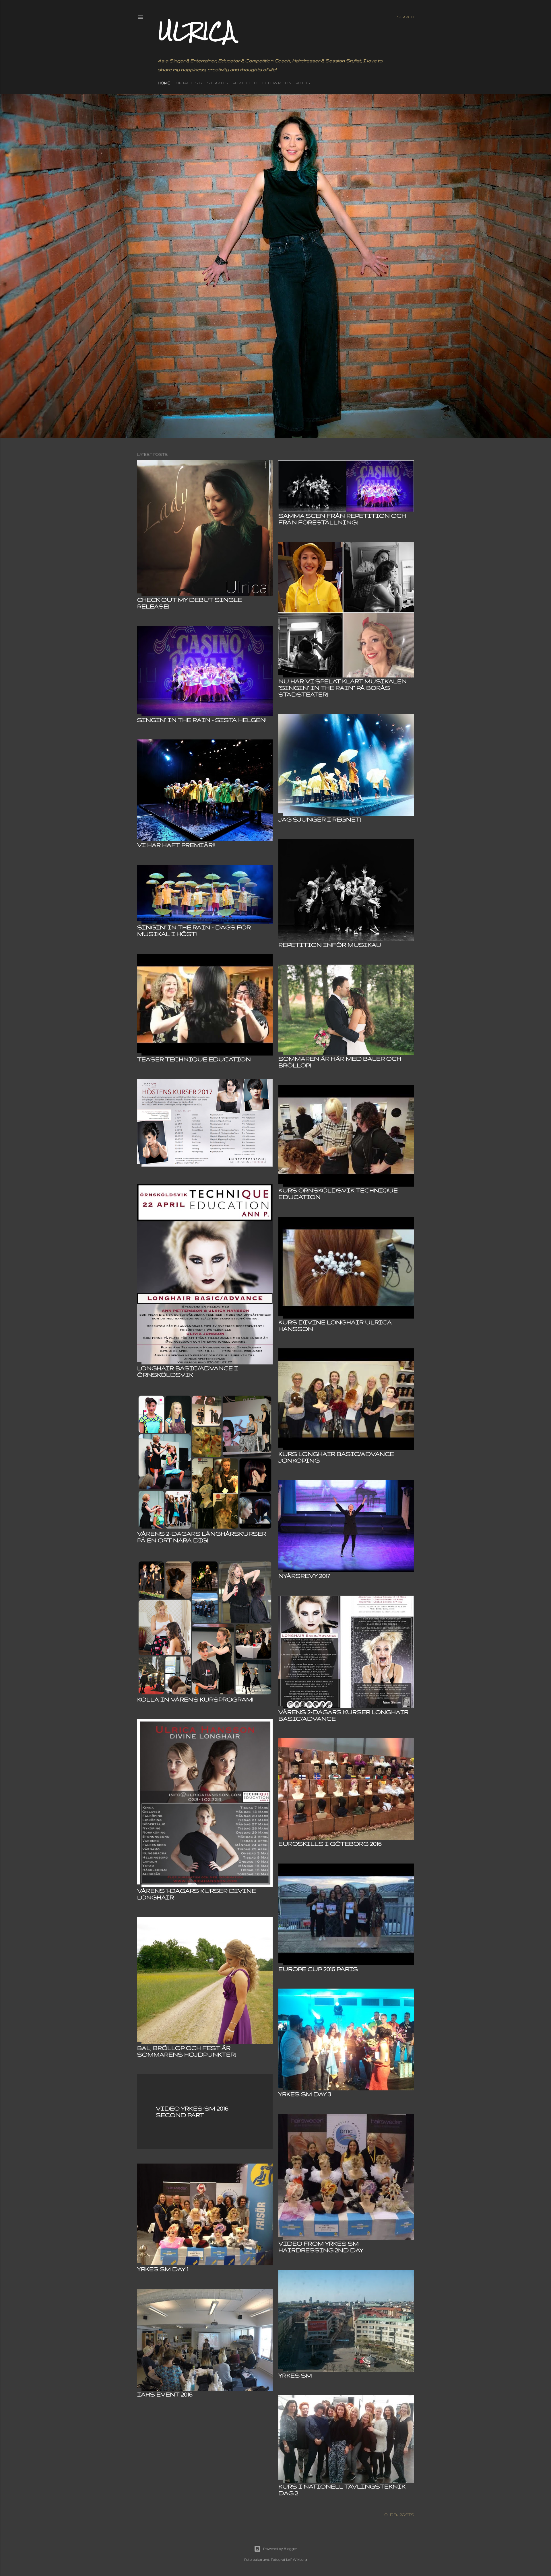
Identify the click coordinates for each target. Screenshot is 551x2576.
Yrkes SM (295, 2375)
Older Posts (399, 2515)
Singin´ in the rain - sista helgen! (202, 720)
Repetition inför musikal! (330, 945)
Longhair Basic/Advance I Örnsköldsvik (188, 1371)
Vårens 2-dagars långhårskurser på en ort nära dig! (202, 1537)
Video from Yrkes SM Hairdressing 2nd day (321, 2247)
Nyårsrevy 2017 (304, 1576)
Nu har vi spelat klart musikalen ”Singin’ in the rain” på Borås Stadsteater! (343, 688)
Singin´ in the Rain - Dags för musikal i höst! (194, 930)
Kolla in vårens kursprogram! (195, 1699)
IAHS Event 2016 (165, 2394)
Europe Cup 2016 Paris (318, 1969)
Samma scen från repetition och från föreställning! (342, 519)
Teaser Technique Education (194, 1059)
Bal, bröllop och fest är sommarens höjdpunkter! (186, 2051)
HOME (164, 83)
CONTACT (183, 83)
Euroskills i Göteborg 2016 (330, 1844)
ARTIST (223, 83)
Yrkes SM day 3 (305, 2094)
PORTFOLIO (245, 83)
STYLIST (204, 83)
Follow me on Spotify (285, 83)
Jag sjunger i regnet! (320, 819)
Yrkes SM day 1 (163, 2269)
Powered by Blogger (280, 2549)
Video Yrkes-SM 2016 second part (192, 2112)
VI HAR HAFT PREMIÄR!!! (176, 845)
